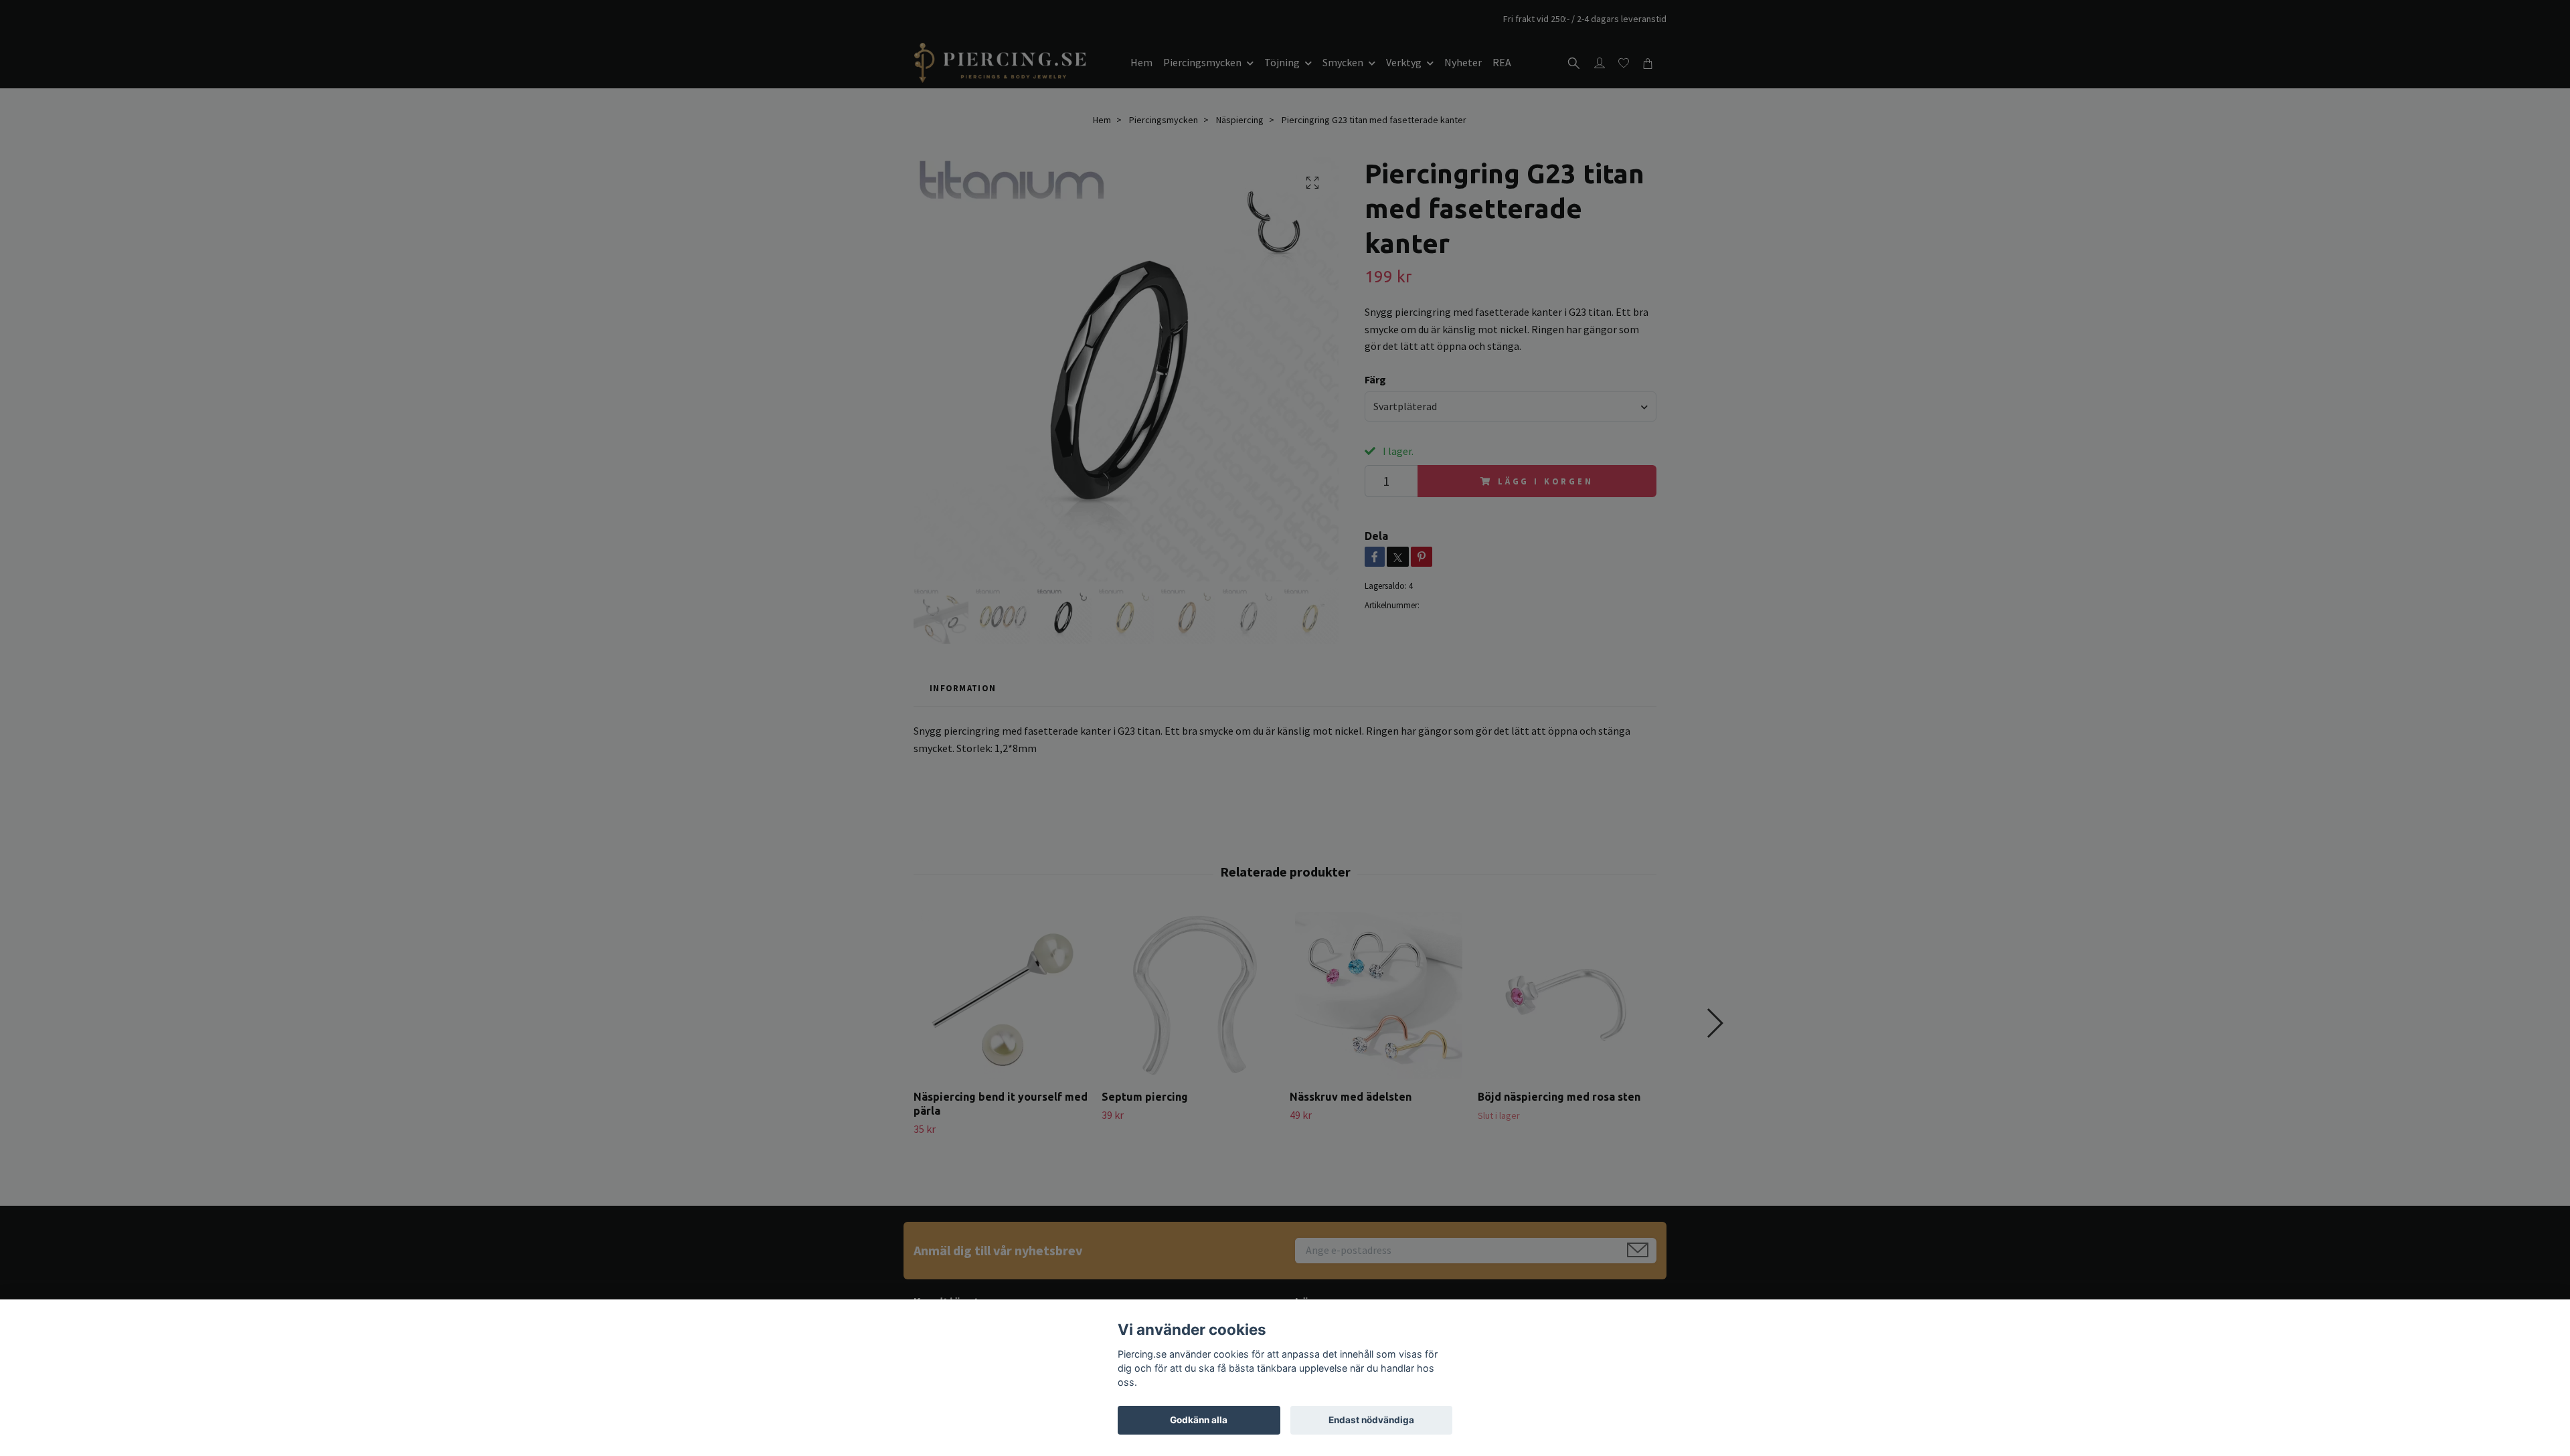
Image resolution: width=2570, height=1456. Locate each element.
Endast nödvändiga (1371, 1420)
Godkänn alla (1199, 1420)
